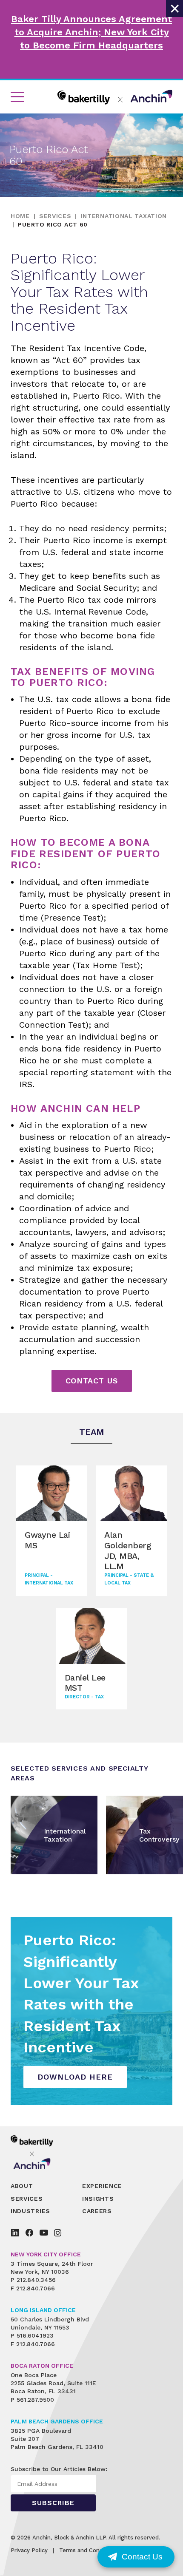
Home (20, 216)
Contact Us (92, 1381)
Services (55, 216)
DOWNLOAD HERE (75, 2077)
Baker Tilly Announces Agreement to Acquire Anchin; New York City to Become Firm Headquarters (91, 32)
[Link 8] (115, 97)
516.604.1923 (35, 2335)
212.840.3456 (36, 2280)
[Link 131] (38, 2152)
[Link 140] (44, 2233)
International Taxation (124, 216)
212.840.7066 (36, 2288)
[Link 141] (58, 2233)
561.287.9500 (35, 2400)
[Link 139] (29, 2233)
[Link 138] (15, 2233)
